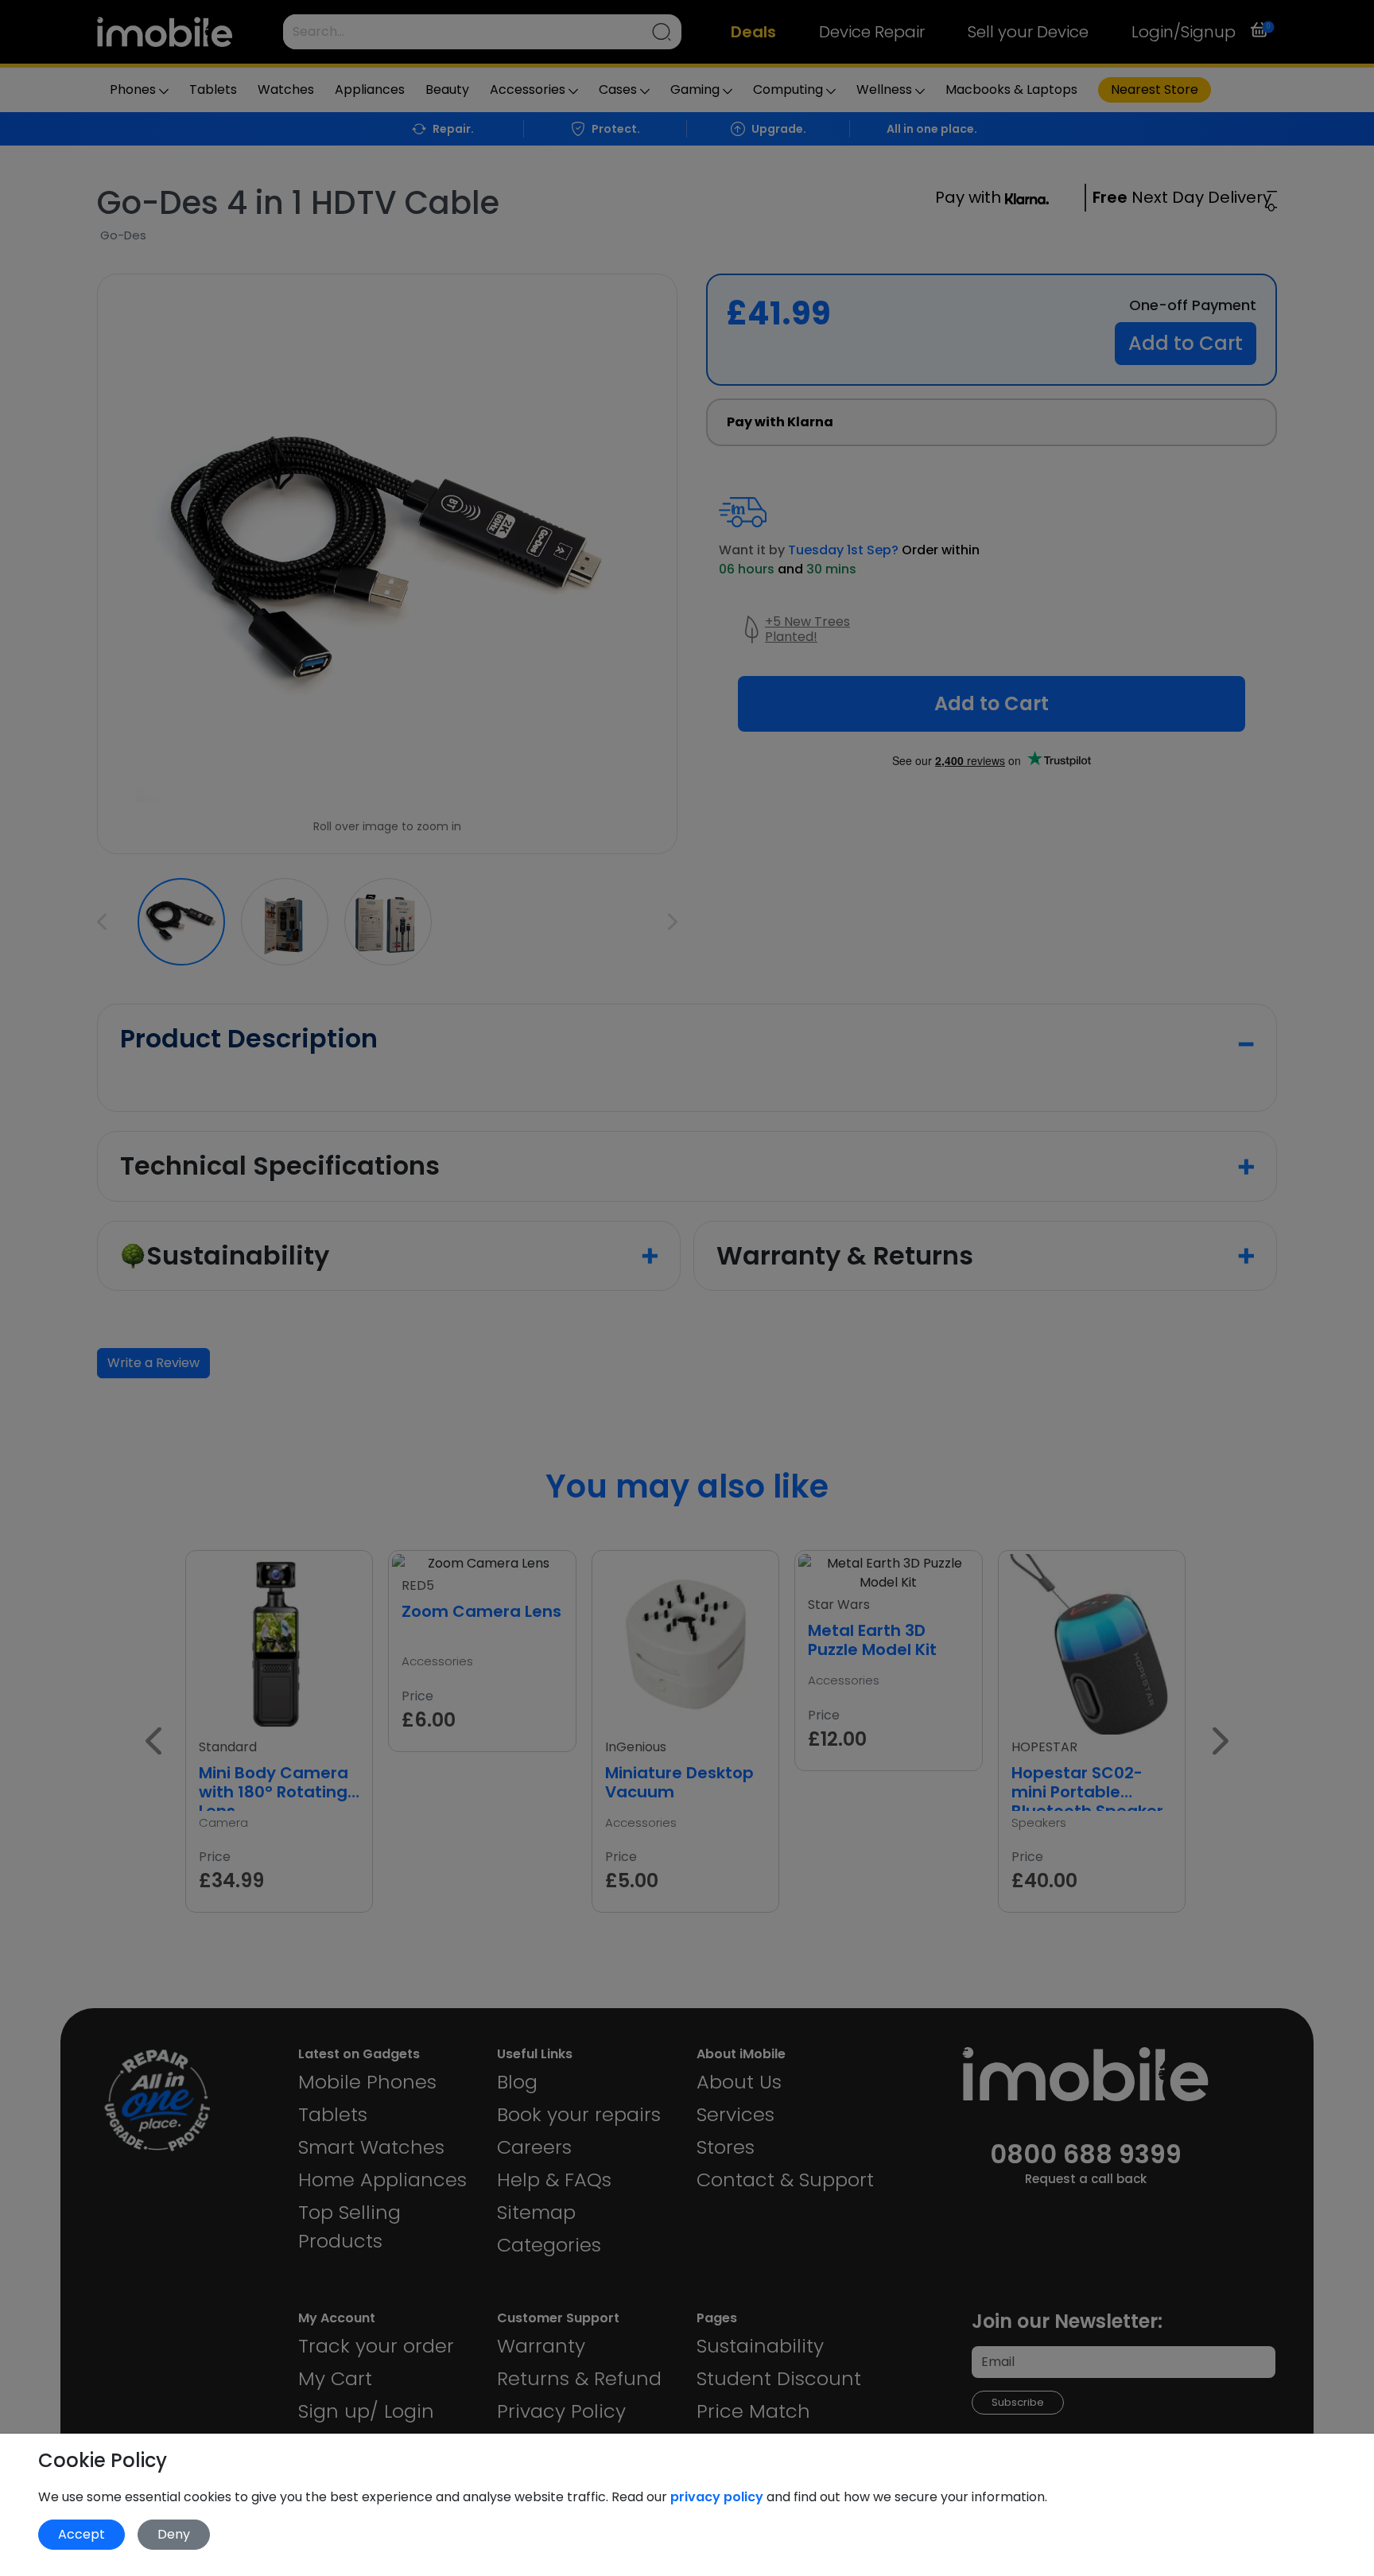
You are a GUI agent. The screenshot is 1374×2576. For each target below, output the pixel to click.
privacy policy (718, 2497)
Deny (174, 2534)
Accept (82, 2534)
